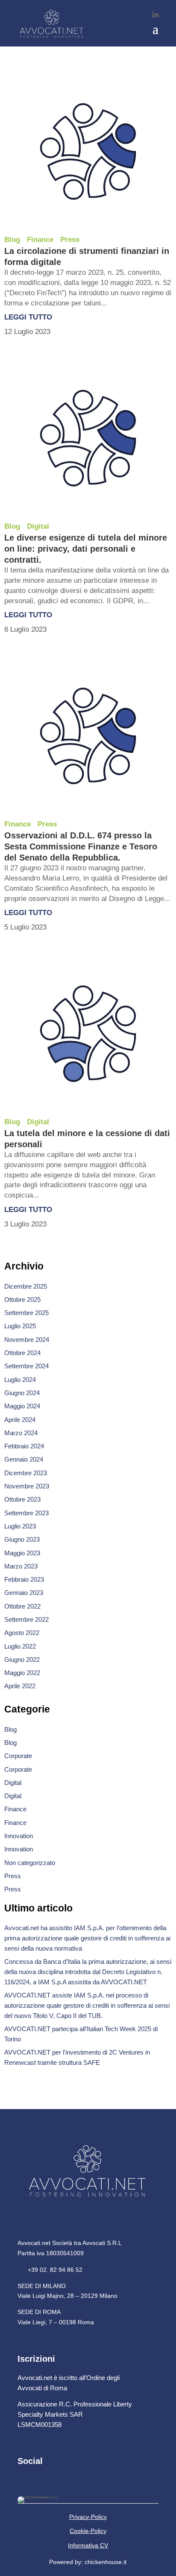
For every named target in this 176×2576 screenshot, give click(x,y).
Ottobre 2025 (22, 1300)
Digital (38, 526)
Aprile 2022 (20, 1686)
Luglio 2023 (20, 1526)
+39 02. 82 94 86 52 (50, 2270)
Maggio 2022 (22, 1673)
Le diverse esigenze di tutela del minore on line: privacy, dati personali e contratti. (86, 549)
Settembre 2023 (26, 1513)
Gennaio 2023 (24, 1593)
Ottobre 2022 (22, 1606)
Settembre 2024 (26, 1366)
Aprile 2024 (20, 1420)
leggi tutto (28, 317)
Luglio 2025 (20, 1326)
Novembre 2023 (27, 1486)
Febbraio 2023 (24, 1579)
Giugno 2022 (22, 1659)
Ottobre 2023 (22, 1499)
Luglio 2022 (20, 1646)
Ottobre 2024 (22, 1353)
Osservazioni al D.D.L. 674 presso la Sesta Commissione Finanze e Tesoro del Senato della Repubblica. (81, 846)
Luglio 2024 (20, 1380)
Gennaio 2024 (24, 1459)
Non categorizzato (30, 1863)
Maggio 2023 (22, 1553)
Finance (40, 240)
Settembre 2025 (26, 1313)
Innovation (19, 1836)
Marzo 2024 (21, 1433)
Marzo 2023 (21, 1566)
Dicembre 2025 (26, 1286)
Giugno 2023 (22, 1539)
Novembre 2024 (27, 1340)
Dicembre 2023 (26, 1473)
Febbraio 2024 (24, 1446)
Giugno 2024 (22, 1393)
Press (70, 240)
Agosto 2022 (22, 1633)
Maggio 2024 (22, 1406)
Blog (12, 240)
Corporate (18, 1756)
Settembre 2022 (26, 1619)
